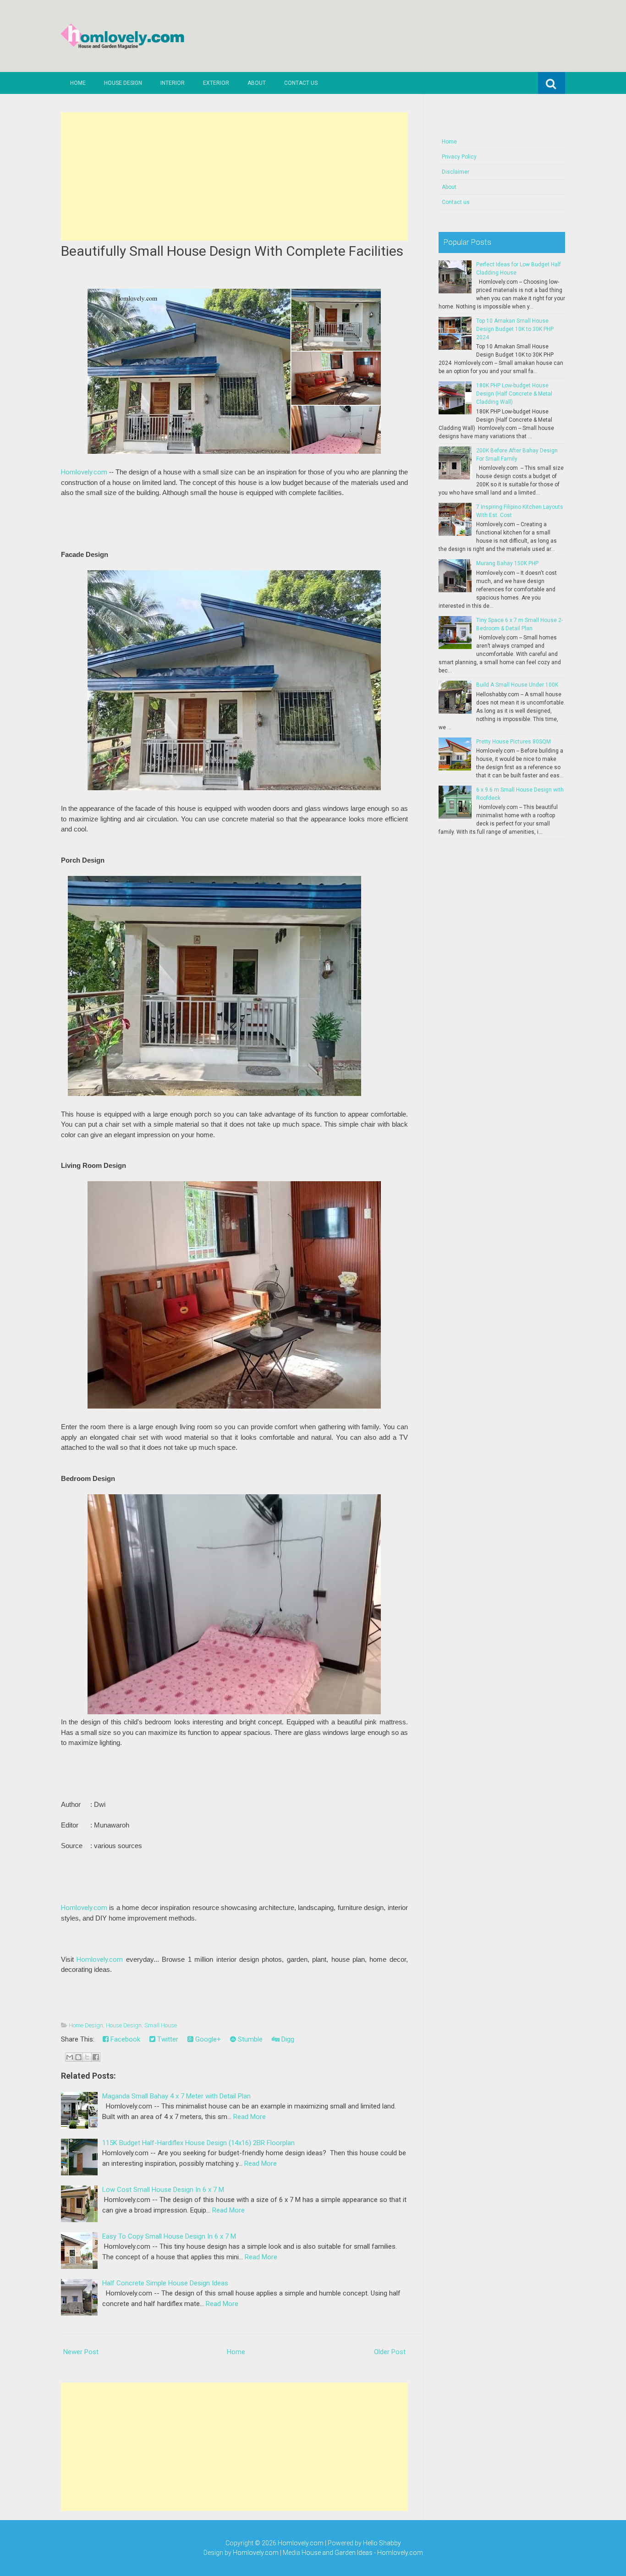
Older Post (390, 2352)
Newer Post (81, 2352)
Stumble (249, 2039)
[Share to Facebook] (96, 2057)
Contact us (301, 83)
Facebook (124, 2039)
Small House (161, 2025)
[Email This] (70, 2057)
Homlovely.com (84, 472)
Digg (287, 2039)
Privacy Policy (459, 157)
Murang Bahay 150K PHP (507, 563)
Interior (173, 83)
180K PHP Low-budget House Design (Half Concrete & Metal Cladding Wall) (514, 394)
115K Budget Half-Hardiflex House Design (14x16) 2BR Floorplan (198, 2143)
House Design (123, 83)
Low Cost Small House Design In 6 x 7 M (163, 2190)
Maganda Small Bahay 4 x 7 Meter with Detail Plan (176, 2096)
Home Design (86, 2025)
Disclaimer (456, 172)
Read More (250, 2117)
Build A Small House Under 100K (517, 685)
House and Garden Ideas (337, 2553)
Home (78, 83)
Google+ (207, 2039)
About (257, 83)
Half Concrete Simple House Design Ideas (165, 2283)
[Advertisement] (234, 176)
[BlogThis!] (78, 2057)
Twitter (167, 2039)
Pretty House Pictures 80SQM (513, 742)
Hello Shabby (382, 2543)
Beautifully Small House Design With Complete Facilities (232, 251)
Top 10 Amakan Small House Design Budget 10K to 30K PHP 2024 (515, 329)
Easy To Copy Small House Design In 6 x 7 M (169, 2236)
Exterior (216, 83)
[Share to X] (87, 2057)
